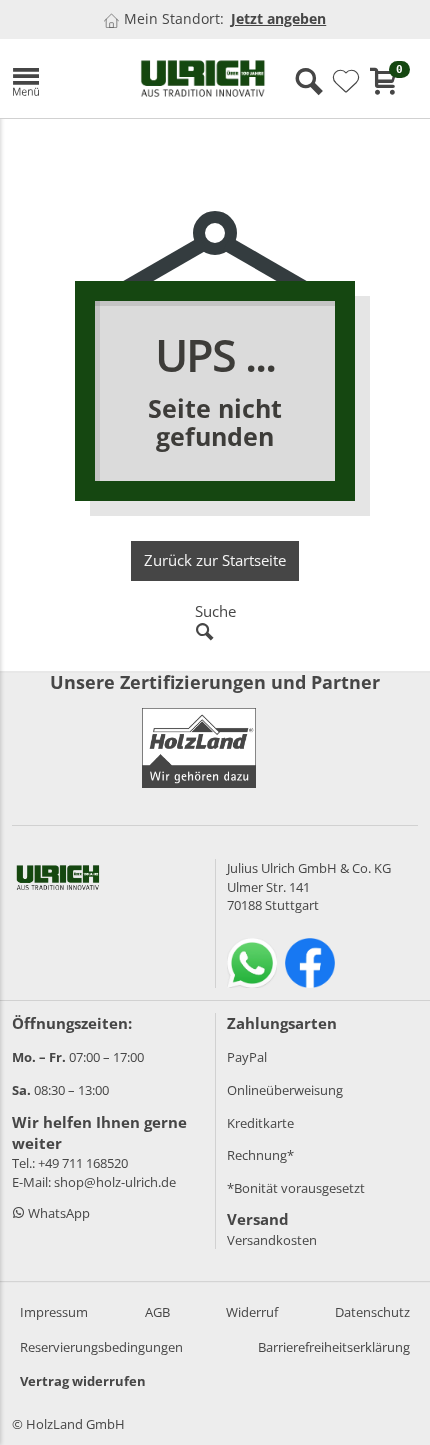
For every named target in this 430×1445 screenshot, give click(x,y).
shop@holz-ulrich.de (115, 1182)
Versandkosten (272, 1240)
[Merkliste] (346, 82)
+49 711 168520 (83, 1163)
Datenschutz (372, 1312)
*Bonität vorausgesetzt (296, 1188)
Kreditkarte (260, 1123)
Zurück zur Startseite (215, 560)
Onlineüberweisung (285, 1090)
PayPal (247, 1057)
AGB (157, 1312)
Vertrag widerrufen (83, 1381)
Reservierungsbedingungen (101, 1347)
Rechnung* (260, 1155)
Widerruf (252, 1312)
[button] (61, 78)
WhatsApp (57, 1213)
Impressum (54, 1312)
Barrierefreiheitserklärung (334, 1347)
